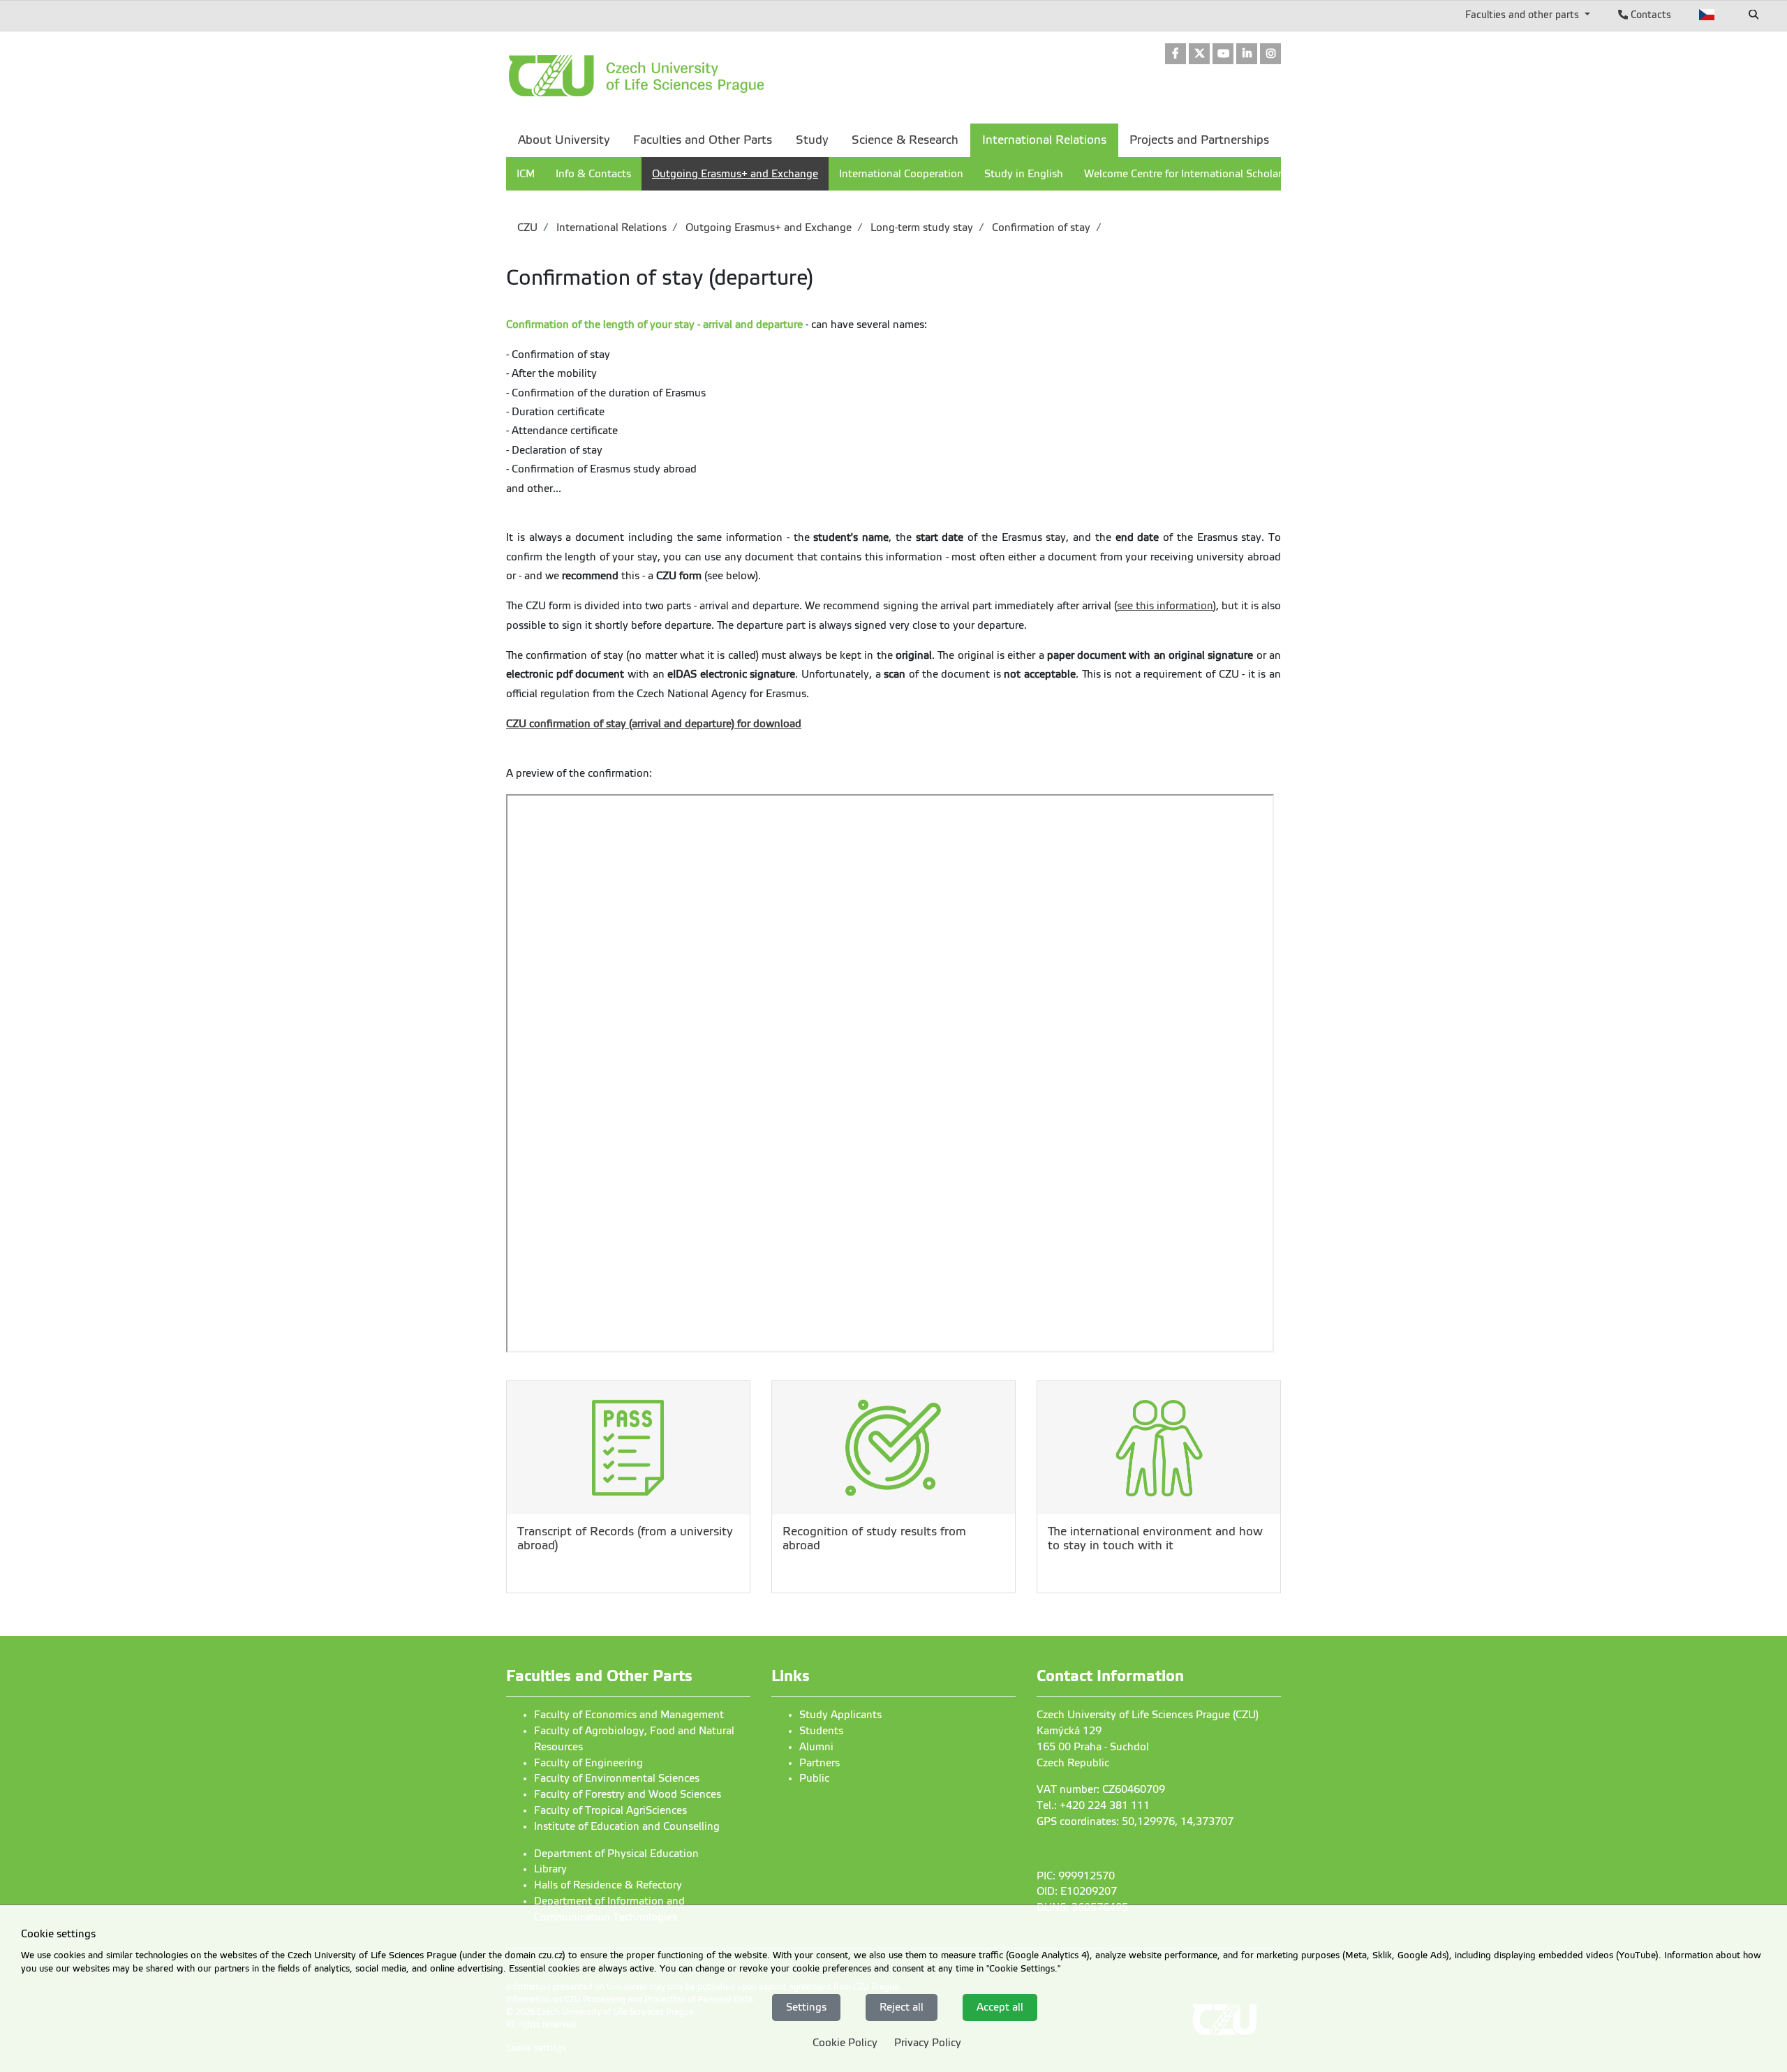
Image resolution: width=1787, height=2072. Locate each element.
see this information (1165, 606)
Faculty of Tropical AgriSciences (610, 1810)
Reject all (902, 2007)
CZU (527, 228)
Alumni (816, 1747)
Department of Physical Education (616, 1854)
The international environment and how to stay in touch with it (1155, 1538)
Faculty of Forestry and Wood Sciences (628, 1794)
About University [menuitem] (564, 140)
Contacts (1649, 15)
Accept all (1000, 2007)
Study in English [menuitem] (1024, 174)
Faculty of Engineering (588, 1763)
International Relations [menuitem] (1044, 140)
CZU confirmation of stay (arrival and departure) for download (654, 724)
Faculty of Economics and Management (629, 1715)
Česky (1707, 15)
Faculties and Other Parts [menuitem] (703, 140)
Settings (806, 2007)
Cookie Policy (845, 2043)
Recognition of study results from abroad (874, 1538)
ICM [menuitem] (526, 174)
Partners (820, 1763)
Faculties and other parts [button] (1523, 15)
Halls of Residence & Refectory (608, 1885)
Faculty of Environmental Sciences (617, 1778)
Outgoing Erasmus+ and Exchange (767, 228)
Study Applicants (840, 1715)
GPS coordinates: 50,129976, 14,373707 (1135, 1821)
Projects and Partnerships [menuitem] (1199, 140)
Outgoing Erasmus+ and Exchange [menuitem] (735, 174)
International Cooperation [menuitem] (901, 174)
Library (550, 1869)
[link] (1176, 55)
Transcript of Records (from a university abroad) (625, 1538)
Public (814, 1778)
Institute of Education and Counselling (627, 1826)
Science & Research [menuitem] (905, 140)
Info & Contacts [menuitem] (593, 174)
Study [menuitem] (812, 140)
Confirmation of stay (1040, 228)
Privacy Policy (928, 2043)
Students (821, 1731)
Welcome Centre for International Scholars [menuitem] (1185, 174)
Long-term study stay (920, 228)
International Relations (610, 228)
